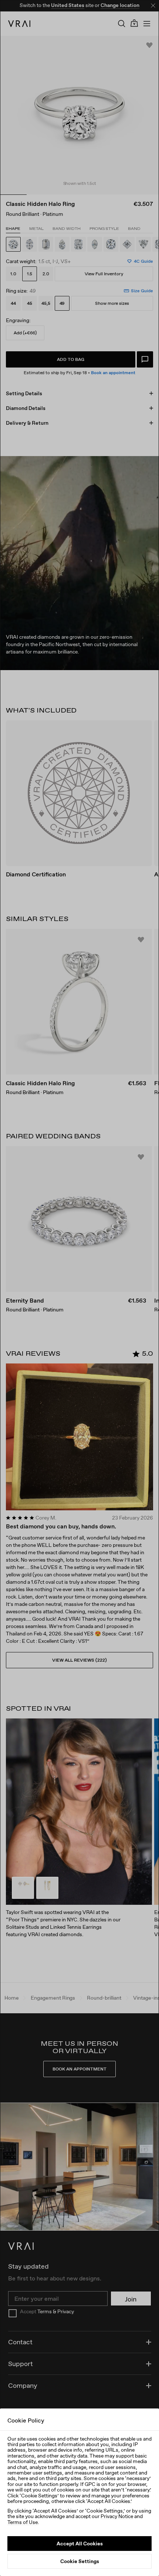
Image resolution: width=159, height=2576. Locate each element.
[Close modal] (79, 1288)
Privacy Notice (117, 2516)
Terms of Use (23, 2522)
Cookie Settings (80, 2561)
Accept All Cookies (80, 2544)
